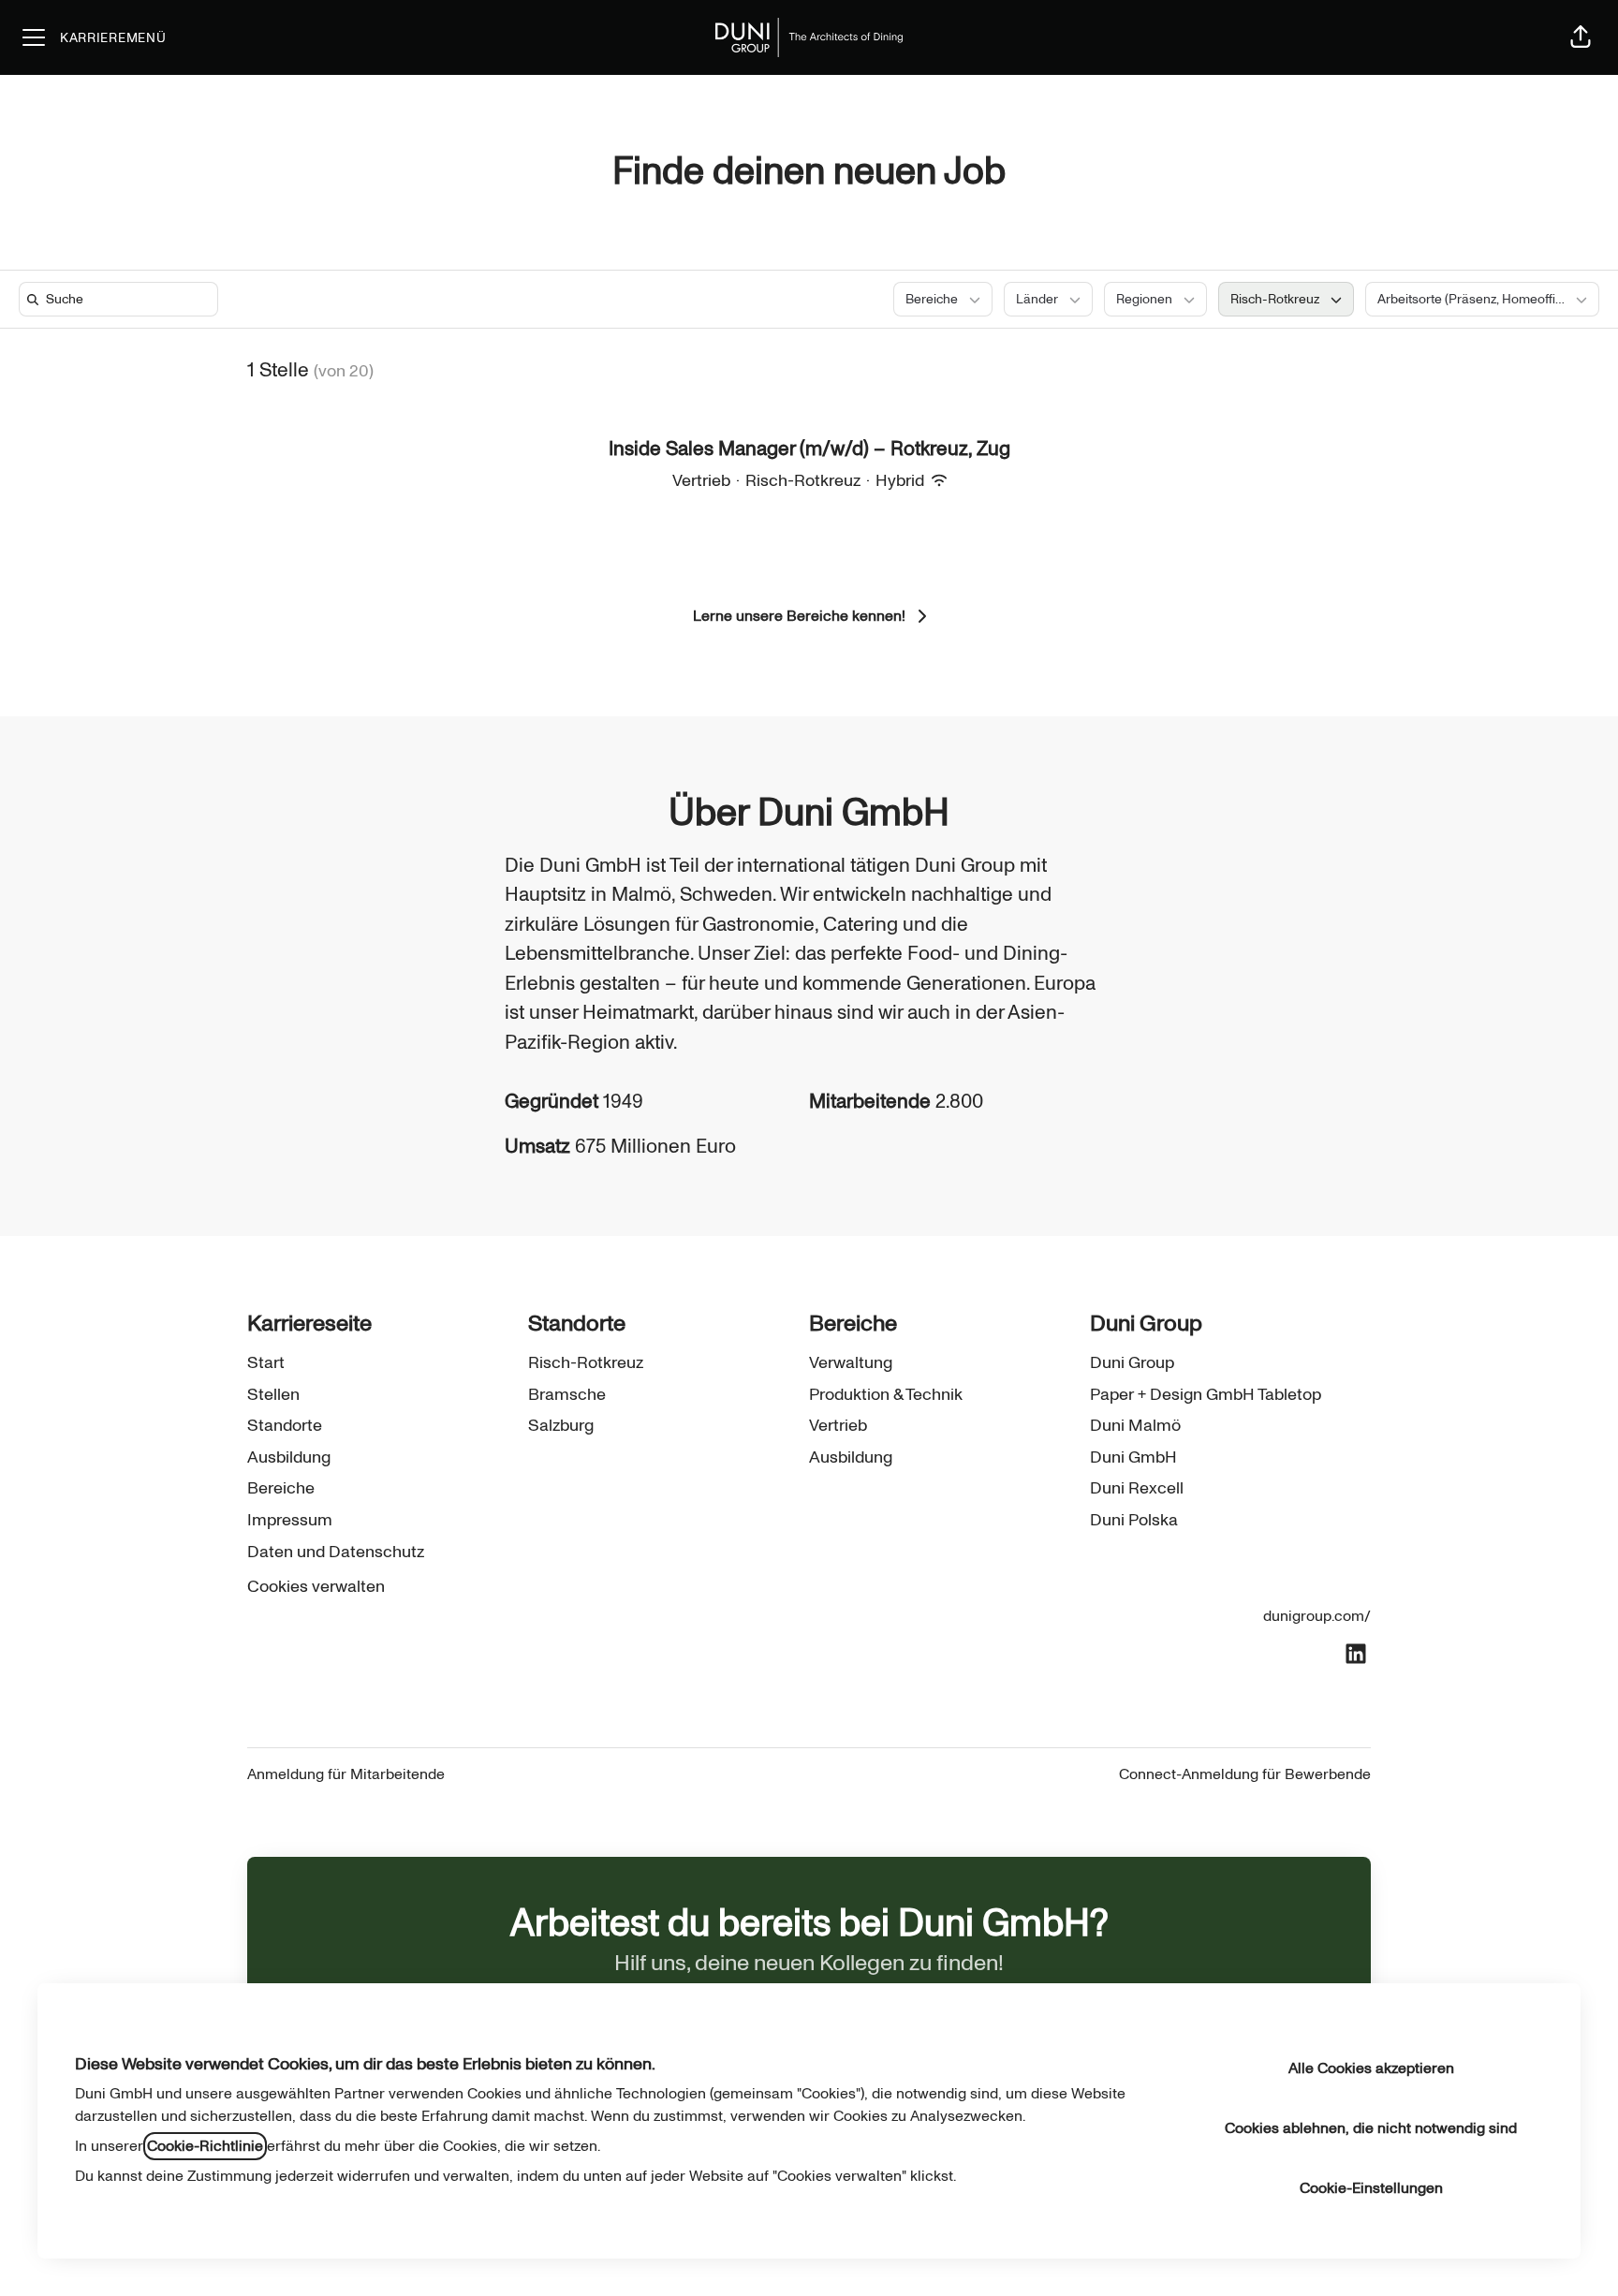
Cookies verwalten (316, 1587)
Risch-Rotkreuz (586, 1363)
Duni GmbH (1133, 1457)
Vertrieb (838, 1426)
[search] (122, 299)
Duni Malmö (1135, 1426)
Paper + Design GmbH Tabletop (1206, 1395)
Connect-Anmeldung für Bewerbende (1245, 1774)
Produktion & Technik (886, 1395)
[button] (1581, 37)
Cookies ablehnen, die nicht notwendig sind (1371, 2128)
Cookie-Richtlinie (205, 2146)
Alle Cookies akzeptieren (1371, 2068)
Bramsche (567, 1395)
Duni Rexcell (1137, 1488)
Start (266, 1363)
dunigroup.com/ (1317, 1616)
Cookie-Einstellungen (1371, 2188)
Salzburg (561, 1426)
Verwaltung (851, 1363)
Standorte (285, 1426)
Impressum (290, 1520)
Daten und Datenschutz (336, 1552)
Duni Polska (1134, 1520)
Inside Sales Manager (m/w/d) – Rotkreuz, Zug (809, 449)
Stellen (273, 1395)
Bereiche (281, 1488)
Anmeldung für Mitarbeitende (346, 1774)
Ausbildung (289, 1457)
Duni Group (1132, 1363)
